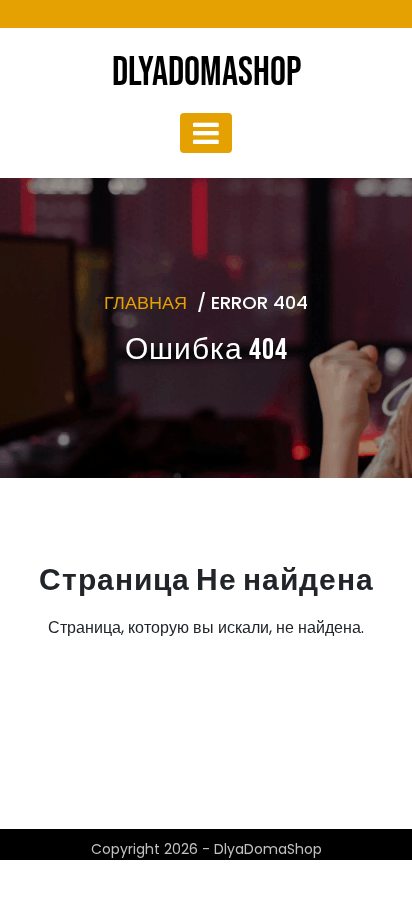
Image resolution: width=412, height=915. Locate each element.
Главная (145, 302)
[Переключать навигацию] (206, 133)
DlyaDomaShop (206, 73)
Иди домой (199, 724)
